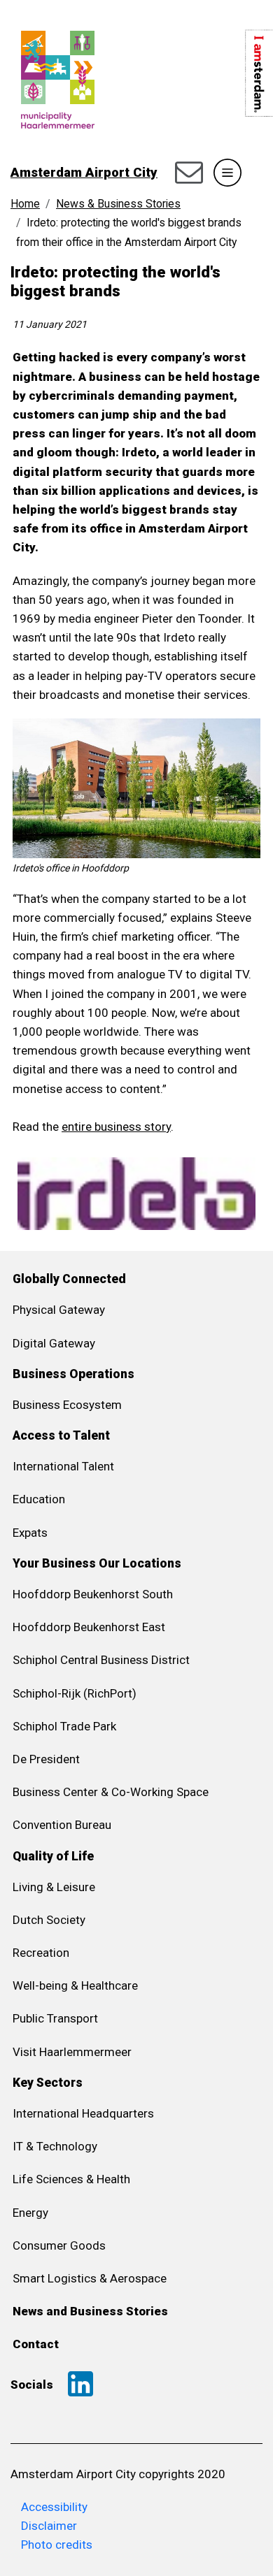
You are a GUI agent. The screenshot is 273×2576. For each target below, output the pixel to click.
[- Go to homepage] (52, 40)
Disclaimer (49, 2526)
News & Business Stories (118, 204)
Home (25, 204)
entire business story (116, 1127)
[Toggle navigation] (227, 173)
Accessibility (54, 2507)
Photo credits (57, 2545)
